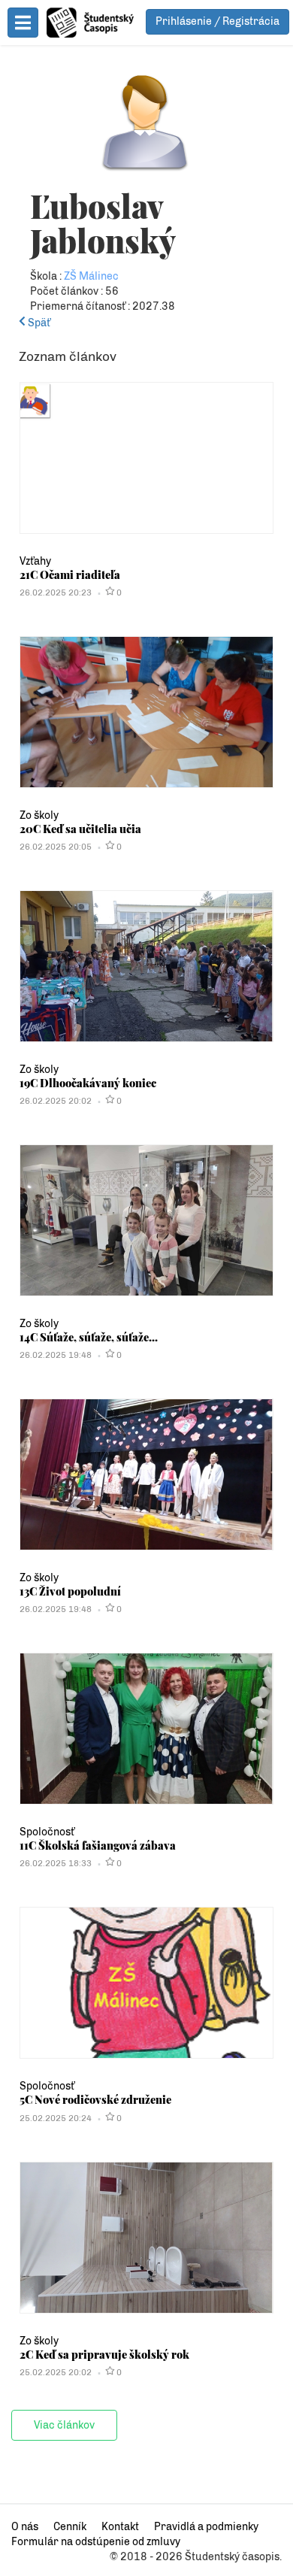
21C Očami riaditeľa (70, 574)
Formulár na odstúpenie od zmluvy (96, 2542)
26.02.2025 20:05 (56, 847)
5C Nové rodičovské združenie (95, 2099)
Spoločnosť (47, 1832)
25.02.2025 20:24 (56, 2118)
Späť (38, 323)
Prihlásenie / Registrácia (217, 21)
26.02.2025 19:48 (56, 1355)
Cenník (70, 2527)
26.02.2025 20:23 (56, 592)
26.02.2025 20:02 (56, 1101)
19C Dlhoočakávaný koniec (88, 1083)
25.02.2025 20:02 (56, 2372)
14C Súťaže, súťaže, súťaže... (89, 1337)
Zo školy (39, 815)
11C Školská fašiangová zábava (98, 1845)
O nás (25, 2527)
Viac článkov (64, 2425)
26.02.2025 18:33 (56, 1863)
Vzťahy (35, 561)
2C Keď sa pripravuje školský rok (104, 2354)
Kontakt (120, 2527)
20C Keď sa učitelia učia (80, 829)
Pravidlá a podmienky (206, 2527)
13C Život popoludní (70, 1591)
